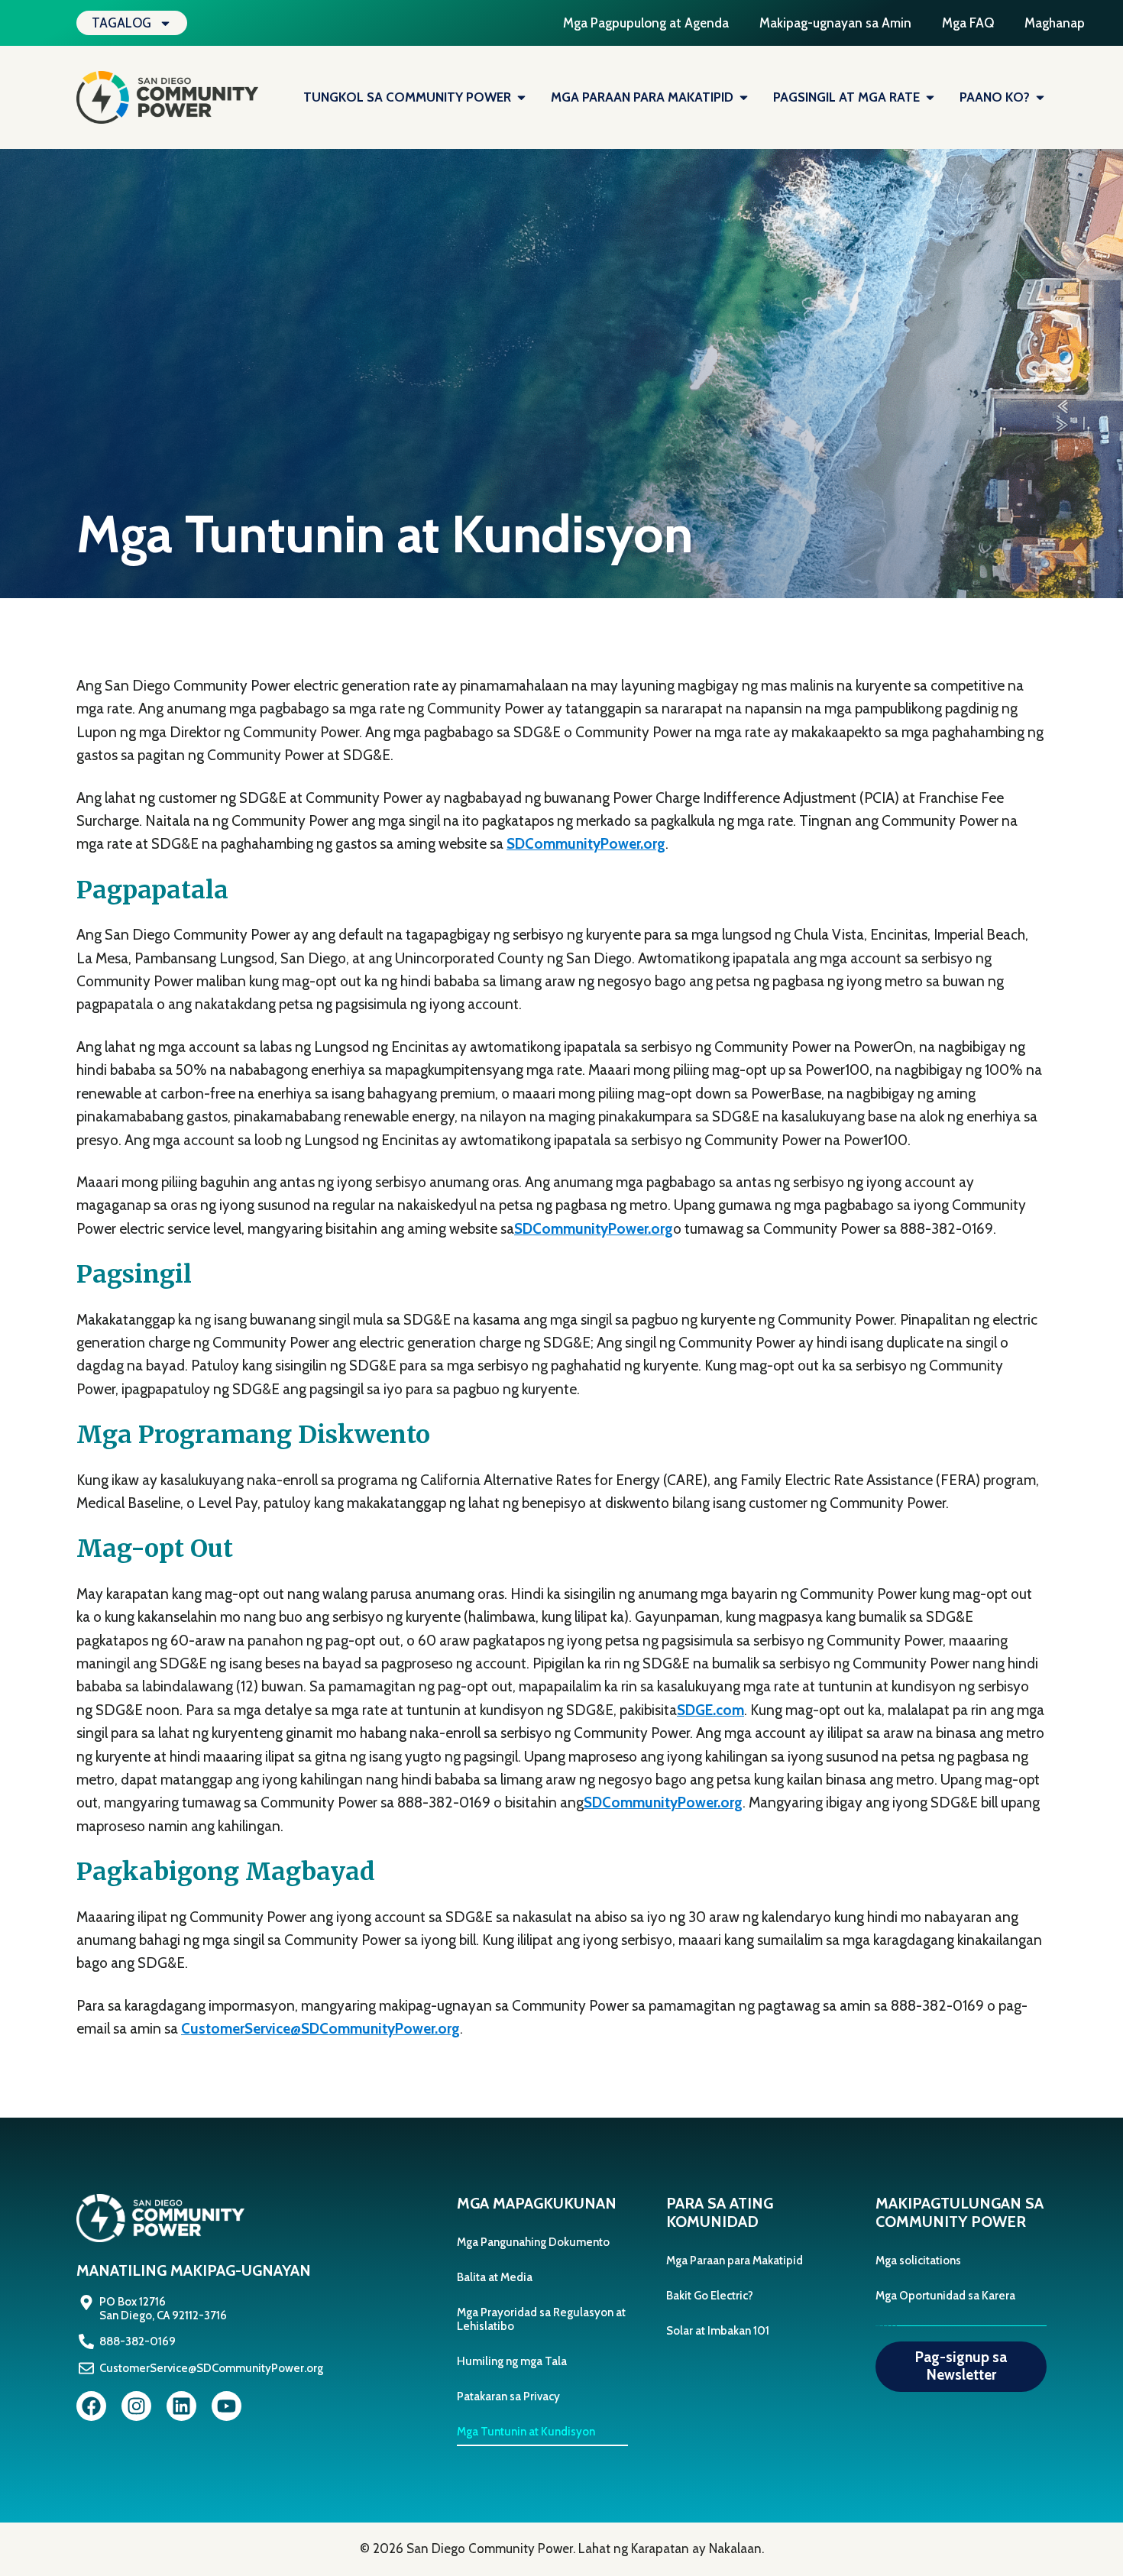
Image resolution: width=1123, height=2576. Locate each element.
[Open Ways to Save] (744, 98)
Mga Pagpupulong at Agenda (646, 23)
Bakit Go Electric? (710, 2296)
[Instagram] (136, 2406)
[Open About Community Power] (521, 98)
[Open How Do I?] (1040, 98)
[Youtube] (227, 2406)
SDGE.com (710, 1710)
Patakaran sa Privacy (508, 2396)
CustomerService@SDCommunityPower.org (320, 2029)
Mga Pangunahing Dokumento (533, 2242)
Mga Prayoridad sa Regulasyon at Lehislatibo (541, 2319)
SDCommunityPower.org (586, 844)
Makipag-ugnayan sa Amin (835, 23)
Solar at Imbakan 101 (718, 2331)
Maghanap (1055, 23)
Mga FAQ (968, 23)
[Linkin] (181, 2406)
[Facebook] (91, 2406)
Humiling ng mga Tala (512, 2361)
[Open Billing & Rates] (930, 98)
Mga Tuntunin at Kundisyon (526, 2432)
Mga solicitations (918, 2260)
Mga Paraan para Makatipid (735, 2260)
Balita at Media (495, 2277)
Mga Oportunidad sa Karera (945, 2296)
